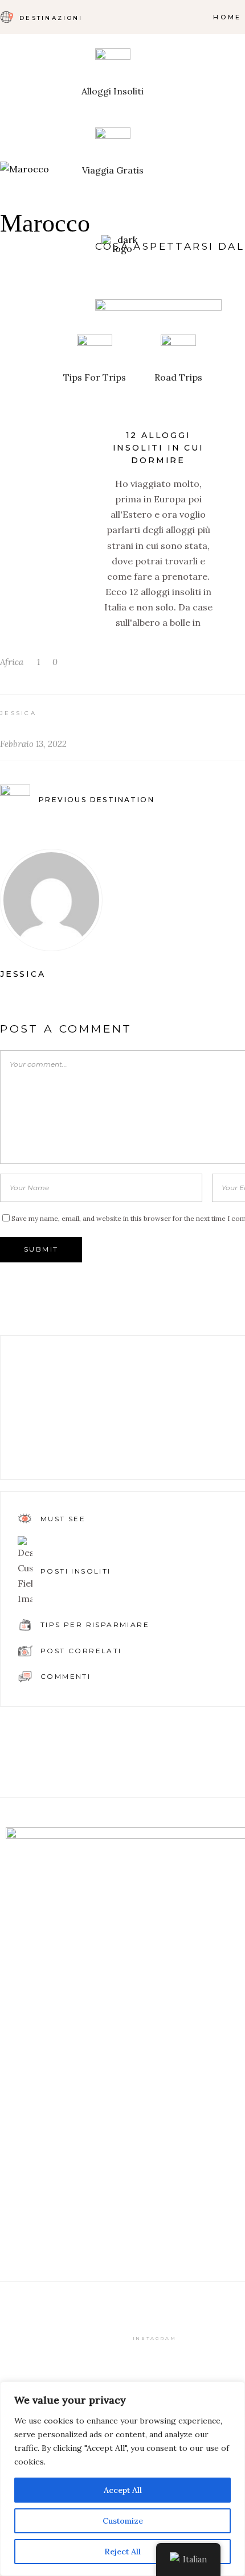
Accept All (123, 2490)
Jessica (18, 713)
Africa (12, 662)
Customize (123, 2521)
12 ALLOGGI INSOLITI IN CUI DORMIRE (158, 448)
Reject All (122, 2552)
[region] (122, 2479)
